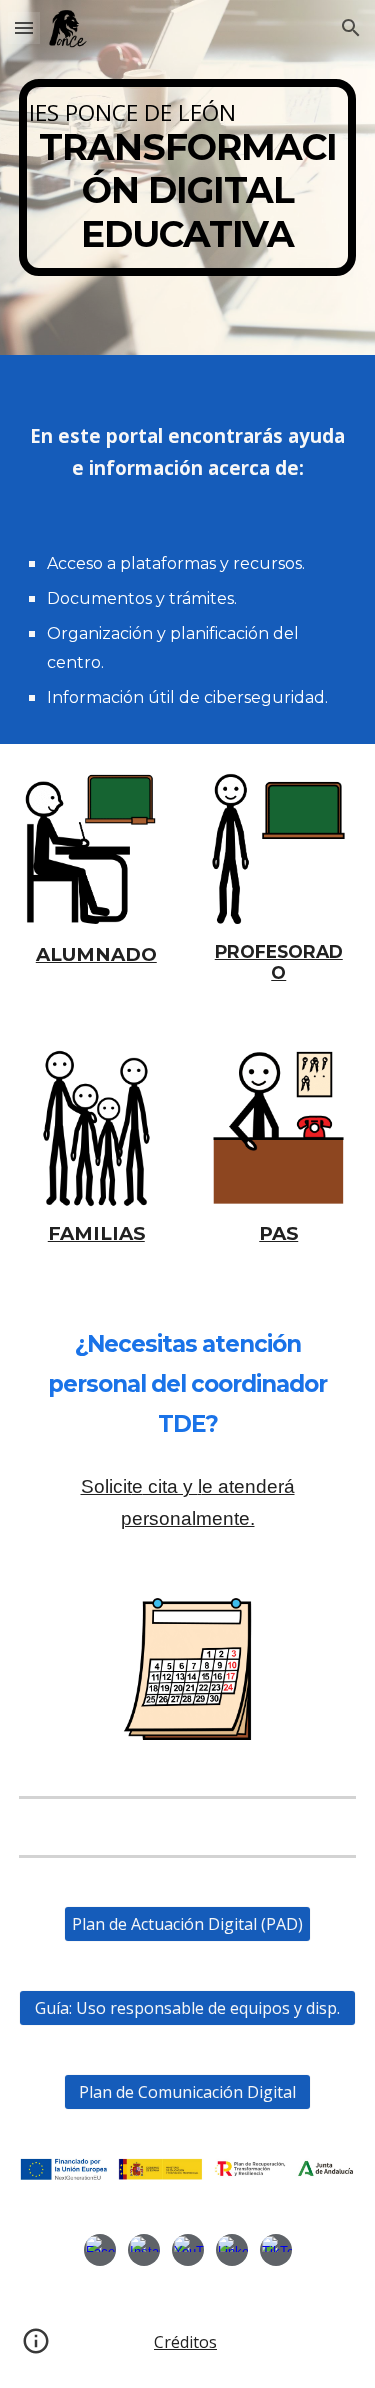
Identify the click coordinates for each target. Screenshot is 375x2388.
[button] (24, 27)
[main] (188, 177)
